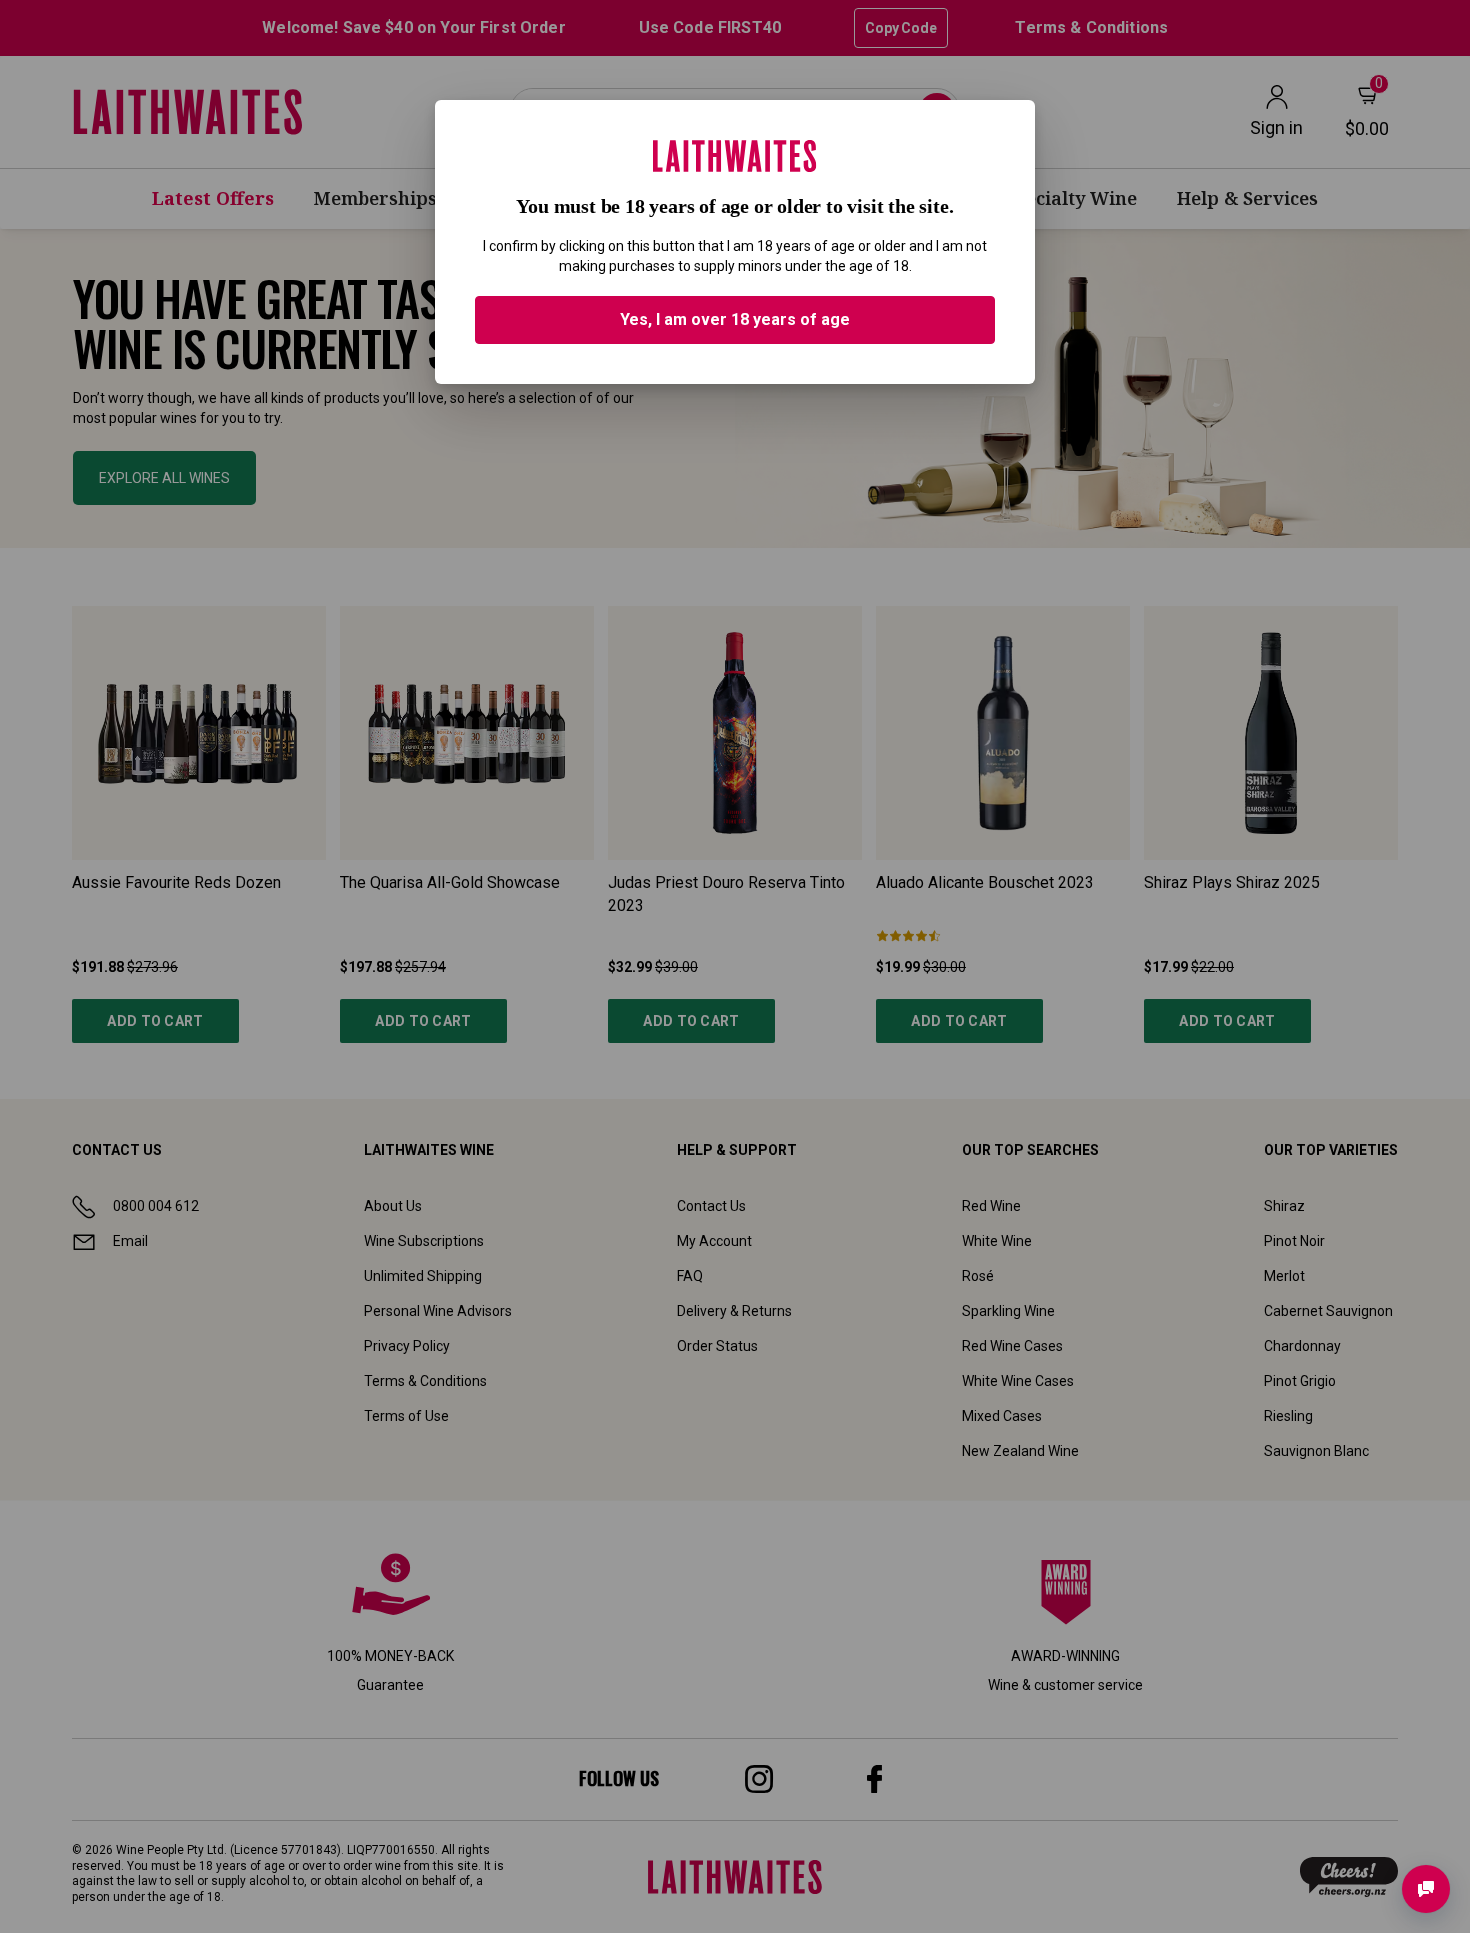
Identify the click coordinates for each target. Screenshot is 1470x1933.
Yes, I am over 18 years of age (735, 319)
